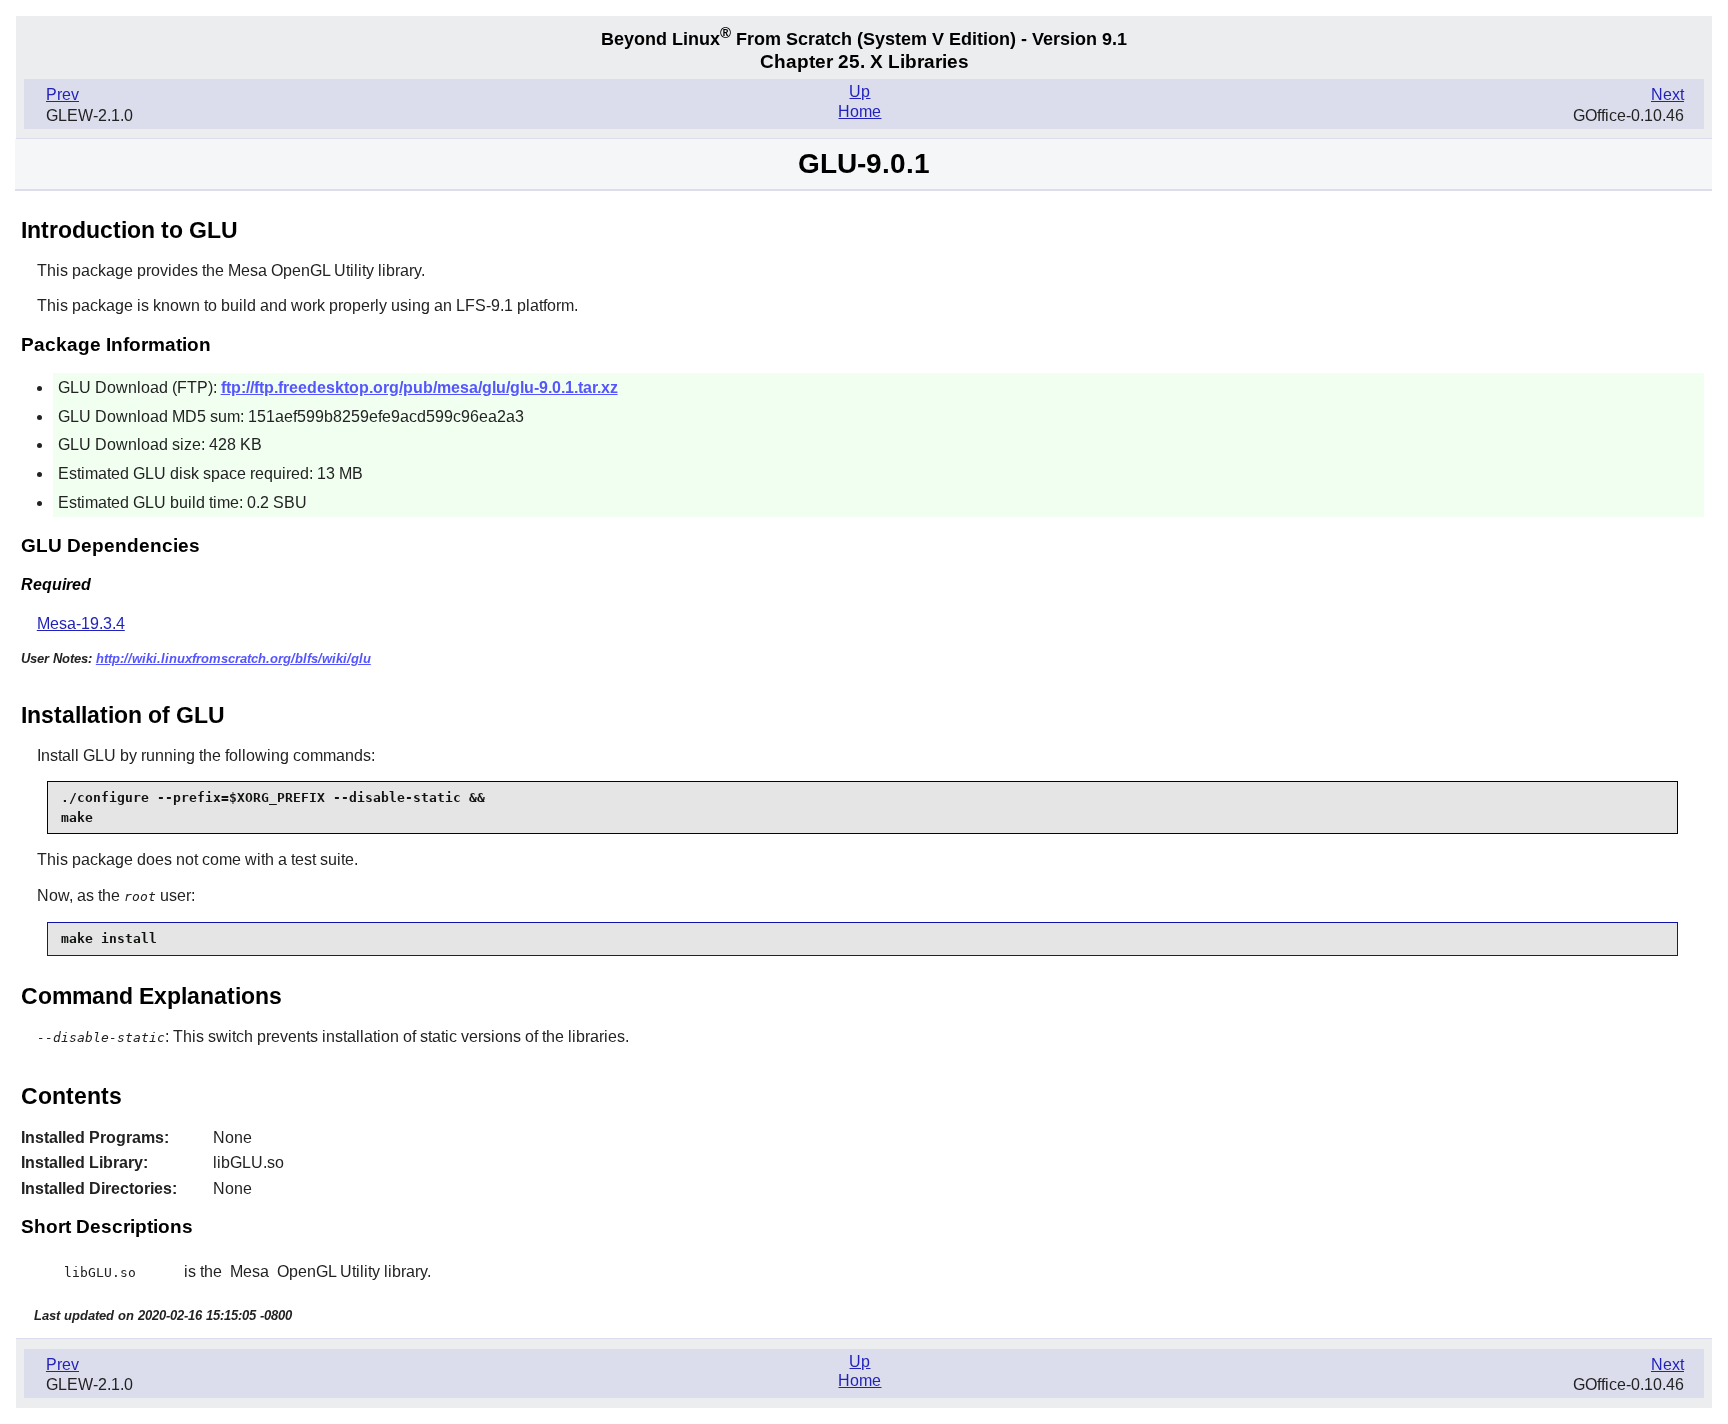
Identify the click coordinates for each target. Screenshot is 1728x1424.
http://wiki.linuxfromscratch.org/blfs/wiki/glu (233, 658)
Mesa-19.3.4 (81, 623)
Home (859, 111)
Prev (62, 94)
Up (859, 91)
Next (1667, 94)
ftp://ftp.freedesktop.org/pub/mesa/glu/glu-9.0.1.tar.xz (419, 387)
